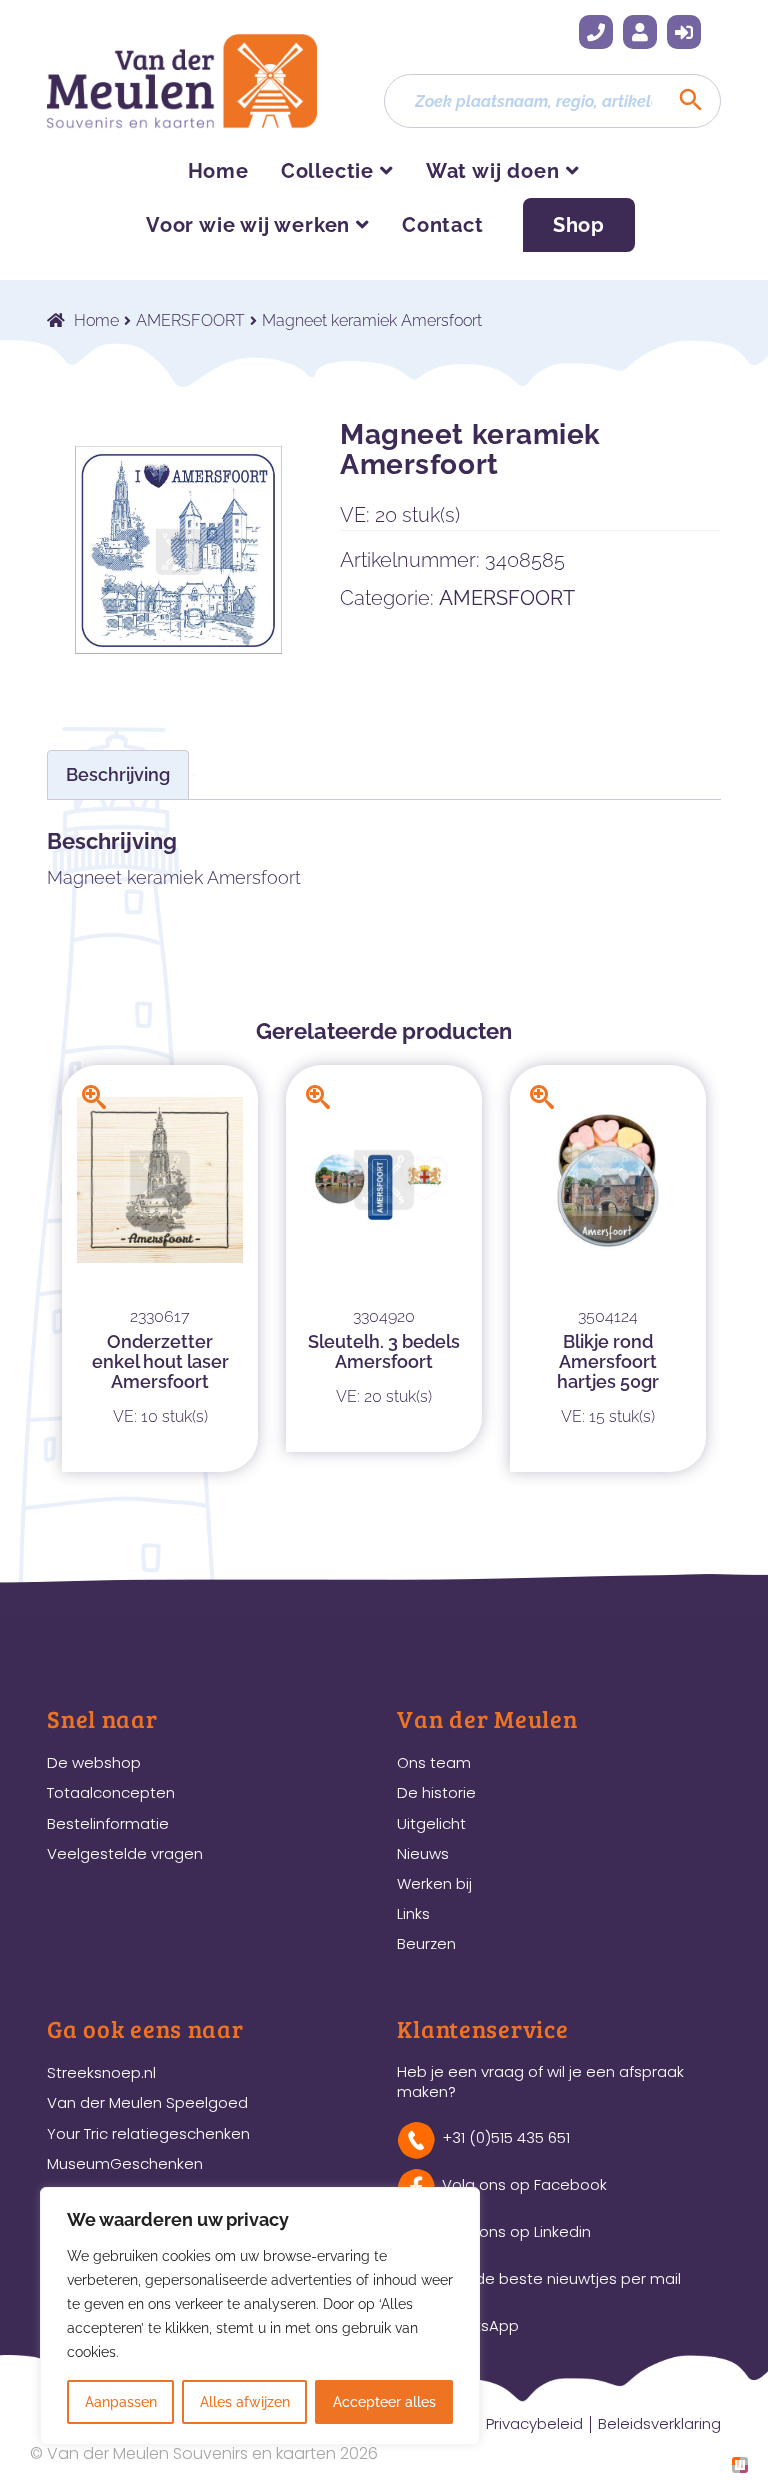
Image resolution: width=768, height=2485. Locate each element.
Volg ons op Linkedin (516, 2231)
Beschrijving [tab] (118, 774)
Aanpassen (121, 2402)
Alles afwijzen (245, 2402)
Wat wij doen (493, 171)
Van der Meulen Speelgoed (147, 2102)
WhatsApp (480, 2325)
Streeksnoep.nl (101, 2072)
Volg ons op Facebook (524, 2184)
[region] (260, 2316)
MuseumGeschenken (125, 2163)
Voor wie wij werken (248, 225)
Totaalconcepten (111, 1792)
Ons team (434, 1762)
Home (218, 171)
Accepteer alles (384, 2402)
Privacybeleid (534, 2423)
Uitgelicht (431, 1823)
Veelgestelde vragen (125, 1853)
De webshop (94, 1762)
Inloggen (684, 32)
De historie (436, 1792)
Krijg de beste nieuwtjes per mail (561, 2278)
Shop (579, 225)
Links (413, 1913)
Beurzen (426, 1943)
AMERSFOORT (190, 320)
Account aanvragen (640, 32)
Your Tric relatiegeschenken (148, 2133)
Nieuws (423, 1853)
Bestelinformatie (108, 1823)
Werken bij (434, 1883)
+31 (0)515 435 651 (596, 32)
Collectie (327, 171)
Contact (443, 225)
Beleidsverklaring (659, 2423)
